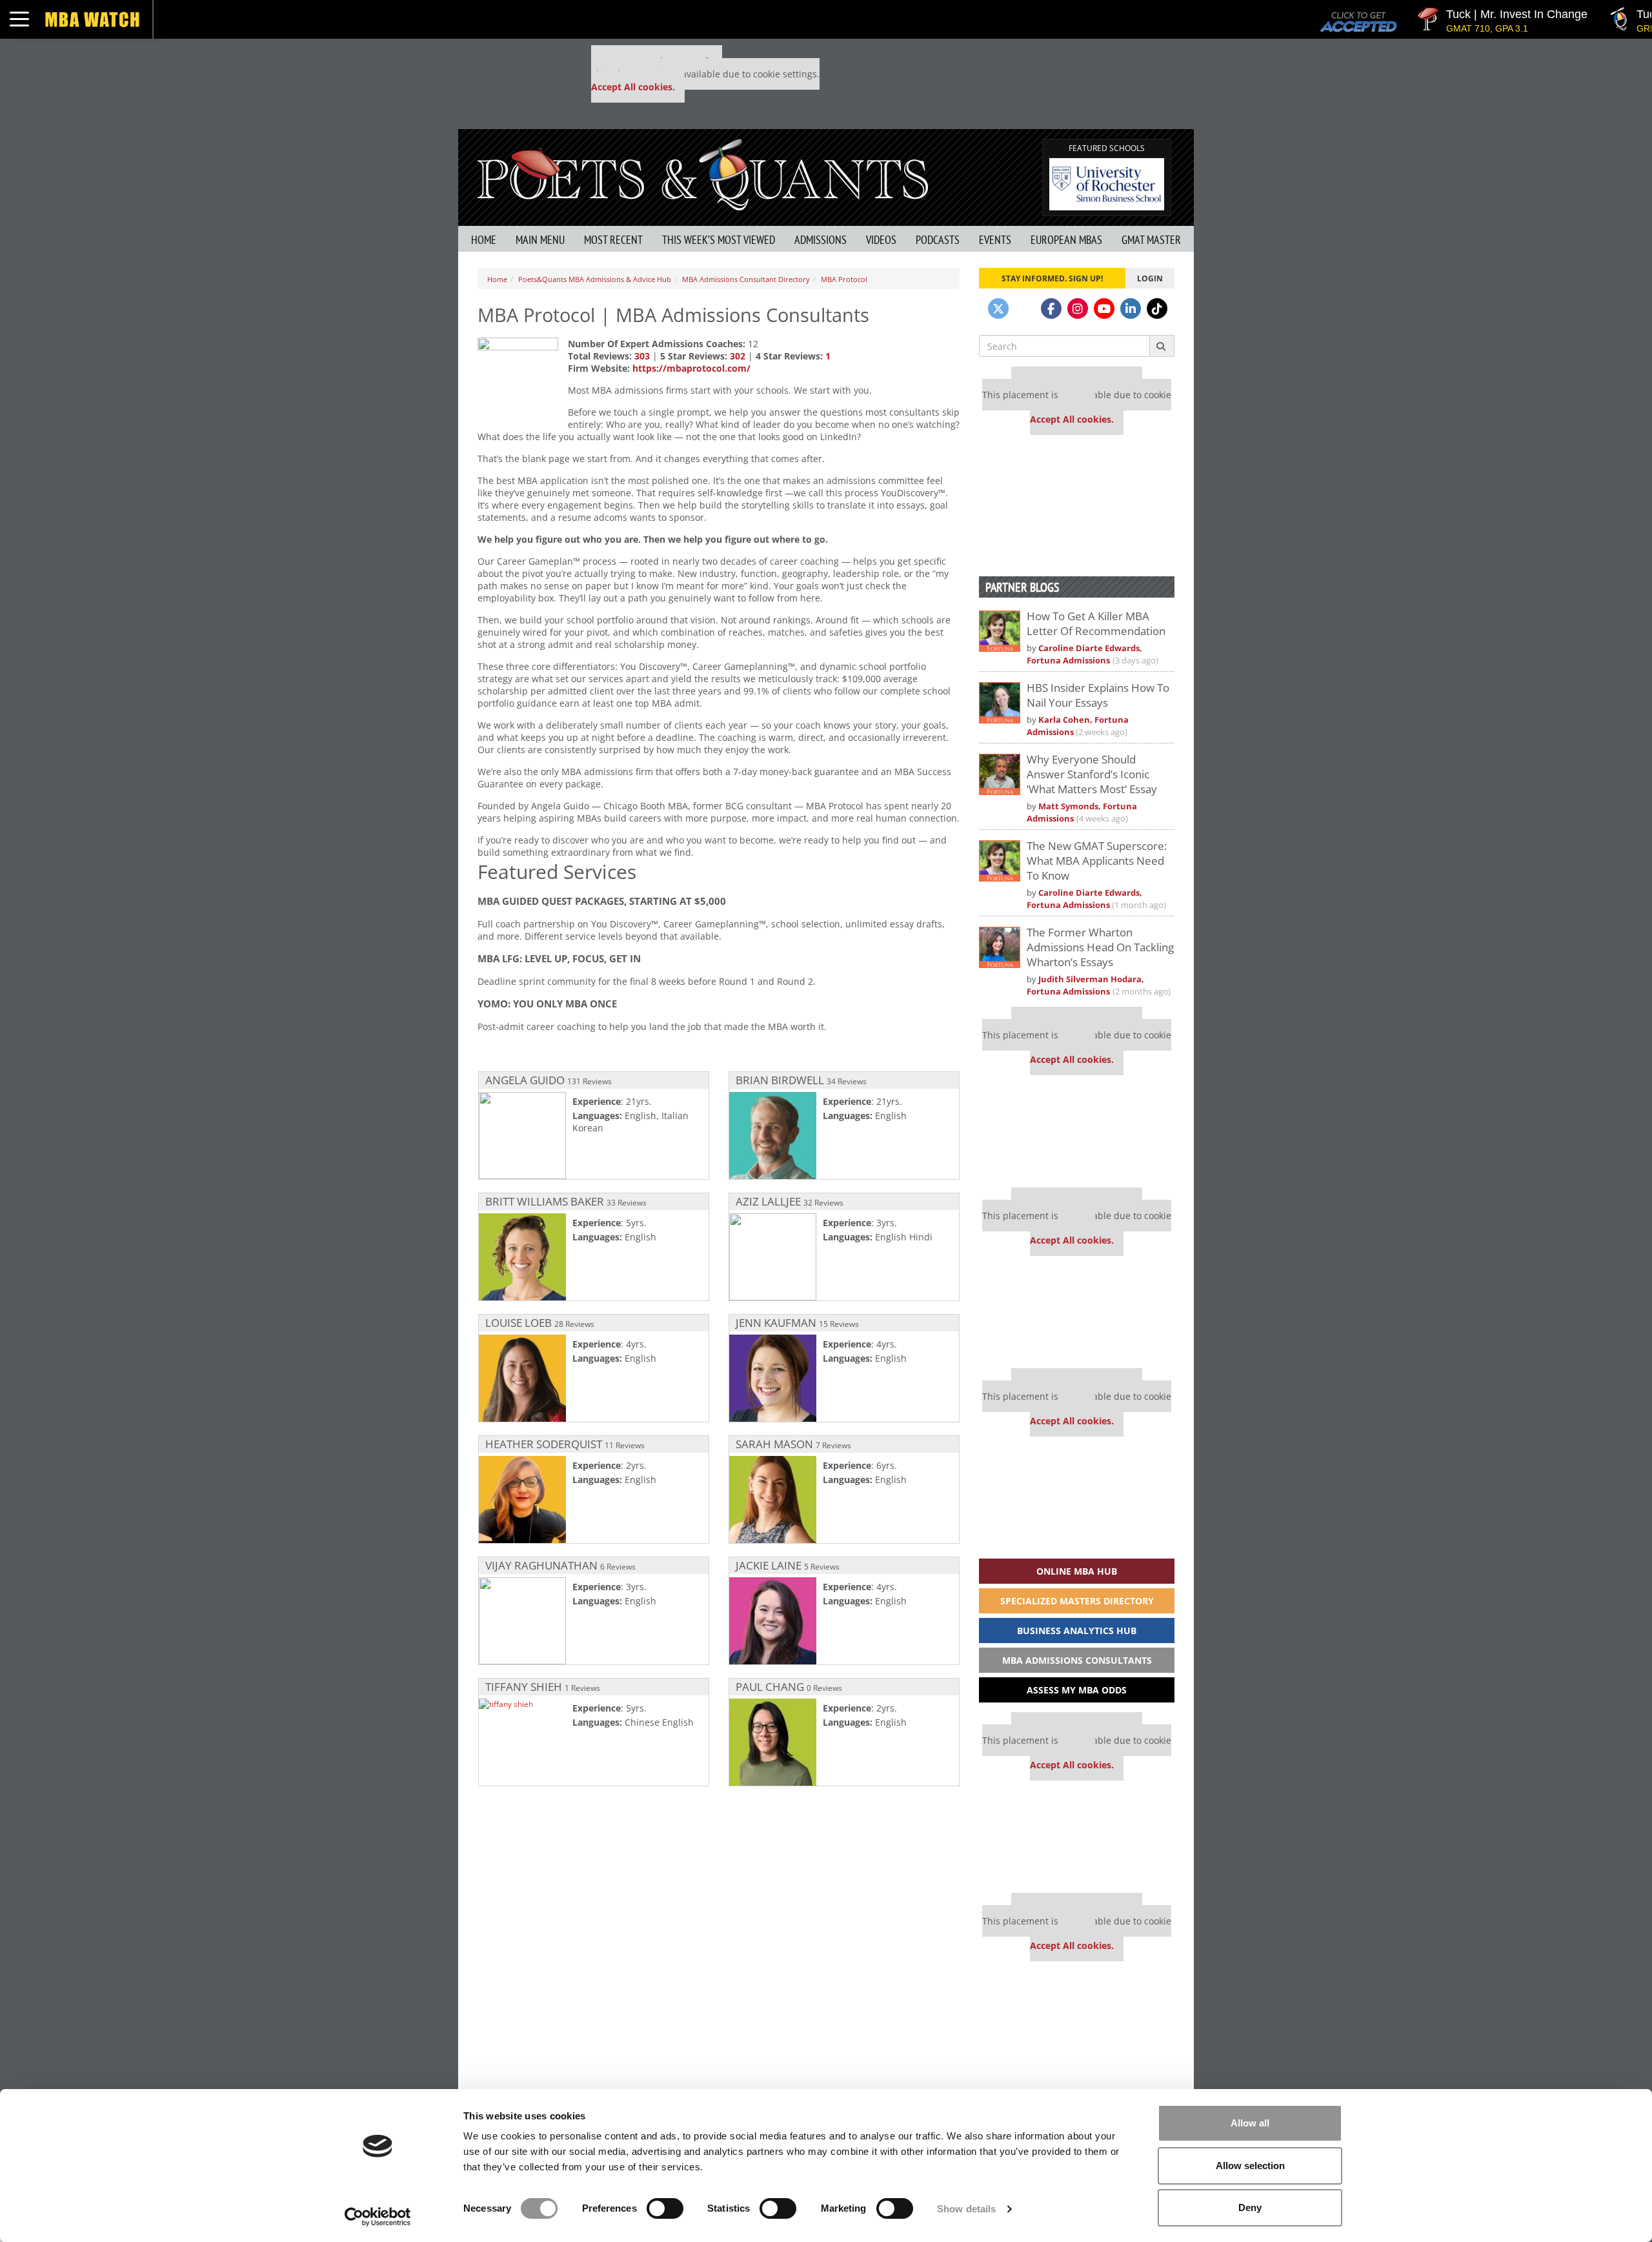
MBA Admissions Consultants (1077, 1660)
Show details (966, 2209)
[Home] (703, 173)
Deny (1250, 2207)
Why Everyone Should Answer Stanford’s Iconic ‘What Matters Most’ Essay (1092, 774)
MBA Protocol (844, 279)
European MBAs (1066, 240)
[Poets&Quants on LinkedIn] (1131, 308)
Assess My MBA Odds (1077, 1690)
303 (642, 356)
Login (1150, 278)
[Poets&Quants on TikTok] (1157, 308)
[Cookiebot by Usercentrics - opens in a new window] (378, 2217)
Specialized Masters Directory (1077, 1601)
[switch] (665, 2208)
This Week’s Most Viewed (719, 240)
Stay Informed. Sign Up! (1052, 278)
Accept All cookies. (633, 87)
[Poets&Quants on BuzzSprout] (1025, 308)
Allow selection (1250, 2166)
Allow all (1250, 2123)
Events (995, 240)
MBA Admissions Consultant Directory (746, 279)
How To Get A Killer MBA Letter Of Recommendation (1096, 623)
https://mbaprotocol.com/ (691, 368)
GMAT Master (1151, 240)
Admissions (821, 240)
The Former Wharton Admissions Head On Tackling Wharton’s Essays (1100, 947)
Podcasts (938, 240)
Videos (881, 240)
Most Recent (613, 240)
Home (484, 240)
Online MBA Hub (1077, 1571)
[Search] (1162, 346)
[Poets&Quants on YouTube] (1104, 308)
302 (738, 356)
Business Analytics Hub (1077, 1631)
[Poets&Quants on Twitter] (998, 308)
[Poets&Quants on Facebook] (1051, 308)
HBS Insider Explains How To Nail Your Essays (1098, 695)
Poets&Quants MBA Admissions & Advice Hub (595, 279)
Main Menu (540, 240)
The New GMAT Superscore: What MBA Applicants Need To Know (1097, 861)
